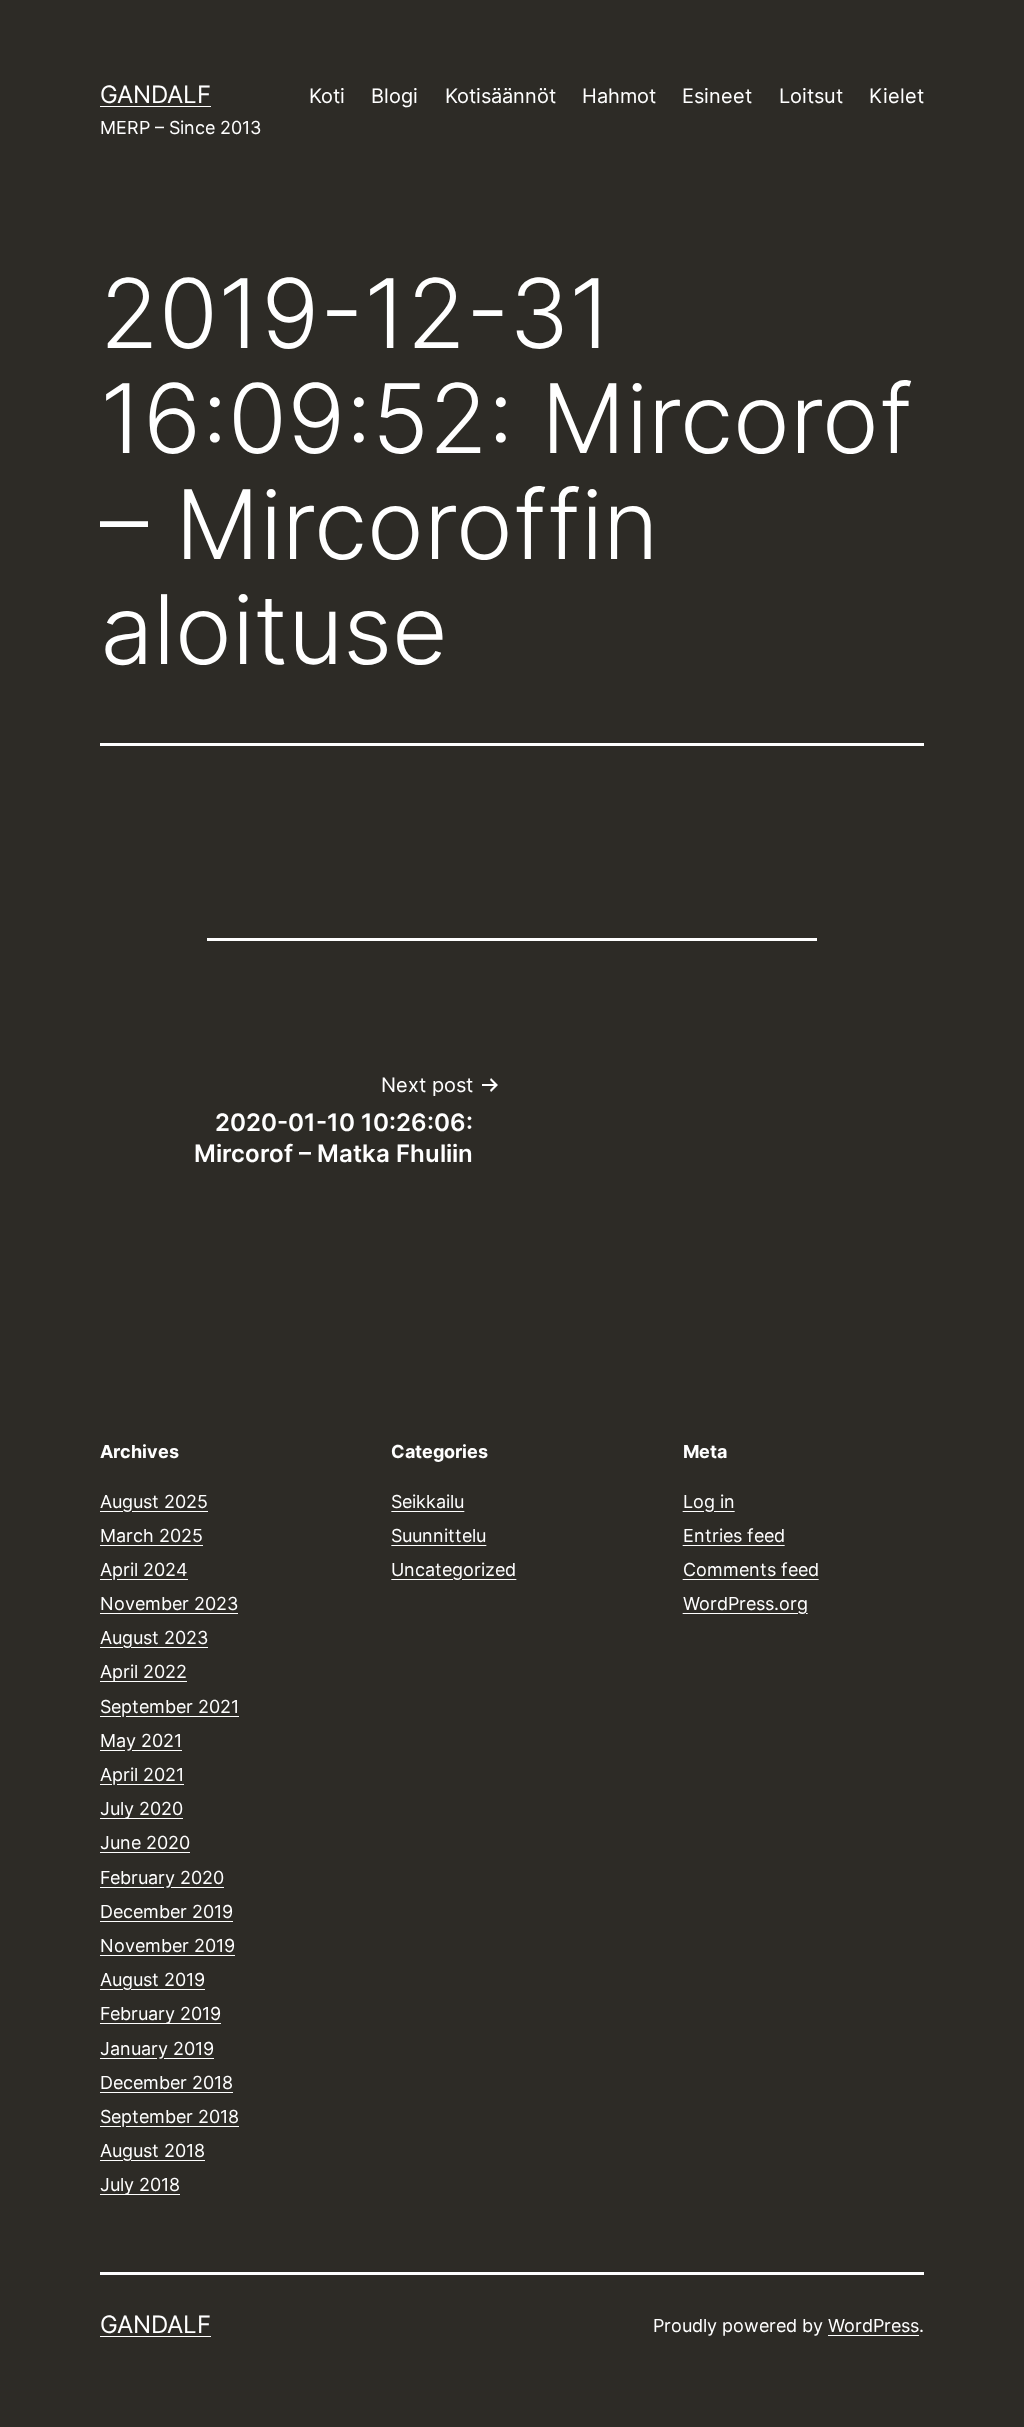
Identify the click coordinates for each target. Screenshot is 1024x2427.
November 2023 (169, 1603)
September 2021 (169, 1706)
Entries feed (734, 1535)
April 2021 (142, 1774)
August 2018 (152, 2150)
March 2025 (151, 1535)
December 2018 (166, 2082)
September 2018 (169, 2116)
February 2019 (160, 2013)
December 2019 (166, 1911)
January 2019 (157, 2048)
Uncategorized (453, 1569)
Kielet (896, 96)
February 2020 (162, 1877)
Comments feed (751, 1569)
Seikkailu (427, 1501)
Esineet (717, 96)
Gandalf (155, 94)
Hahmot (619, 96)
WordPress (873, 2325)
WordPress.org (745, 1603)
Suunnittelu (438, 1535)
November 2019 (167, 1945)
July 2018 (140, 2184)
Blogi (394, 96)
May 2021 (141, 1740)
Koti (327, 96)
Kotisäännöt (500, 96)
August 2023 (154, 1637)
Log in (709, 1501)
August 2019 (152, 1979)
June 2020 (145, 1842)
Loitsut (811, 96)
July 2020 (141, 1808)
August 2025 (154, 1501)
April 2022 (143, 1671)
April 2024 (144, 1569)
